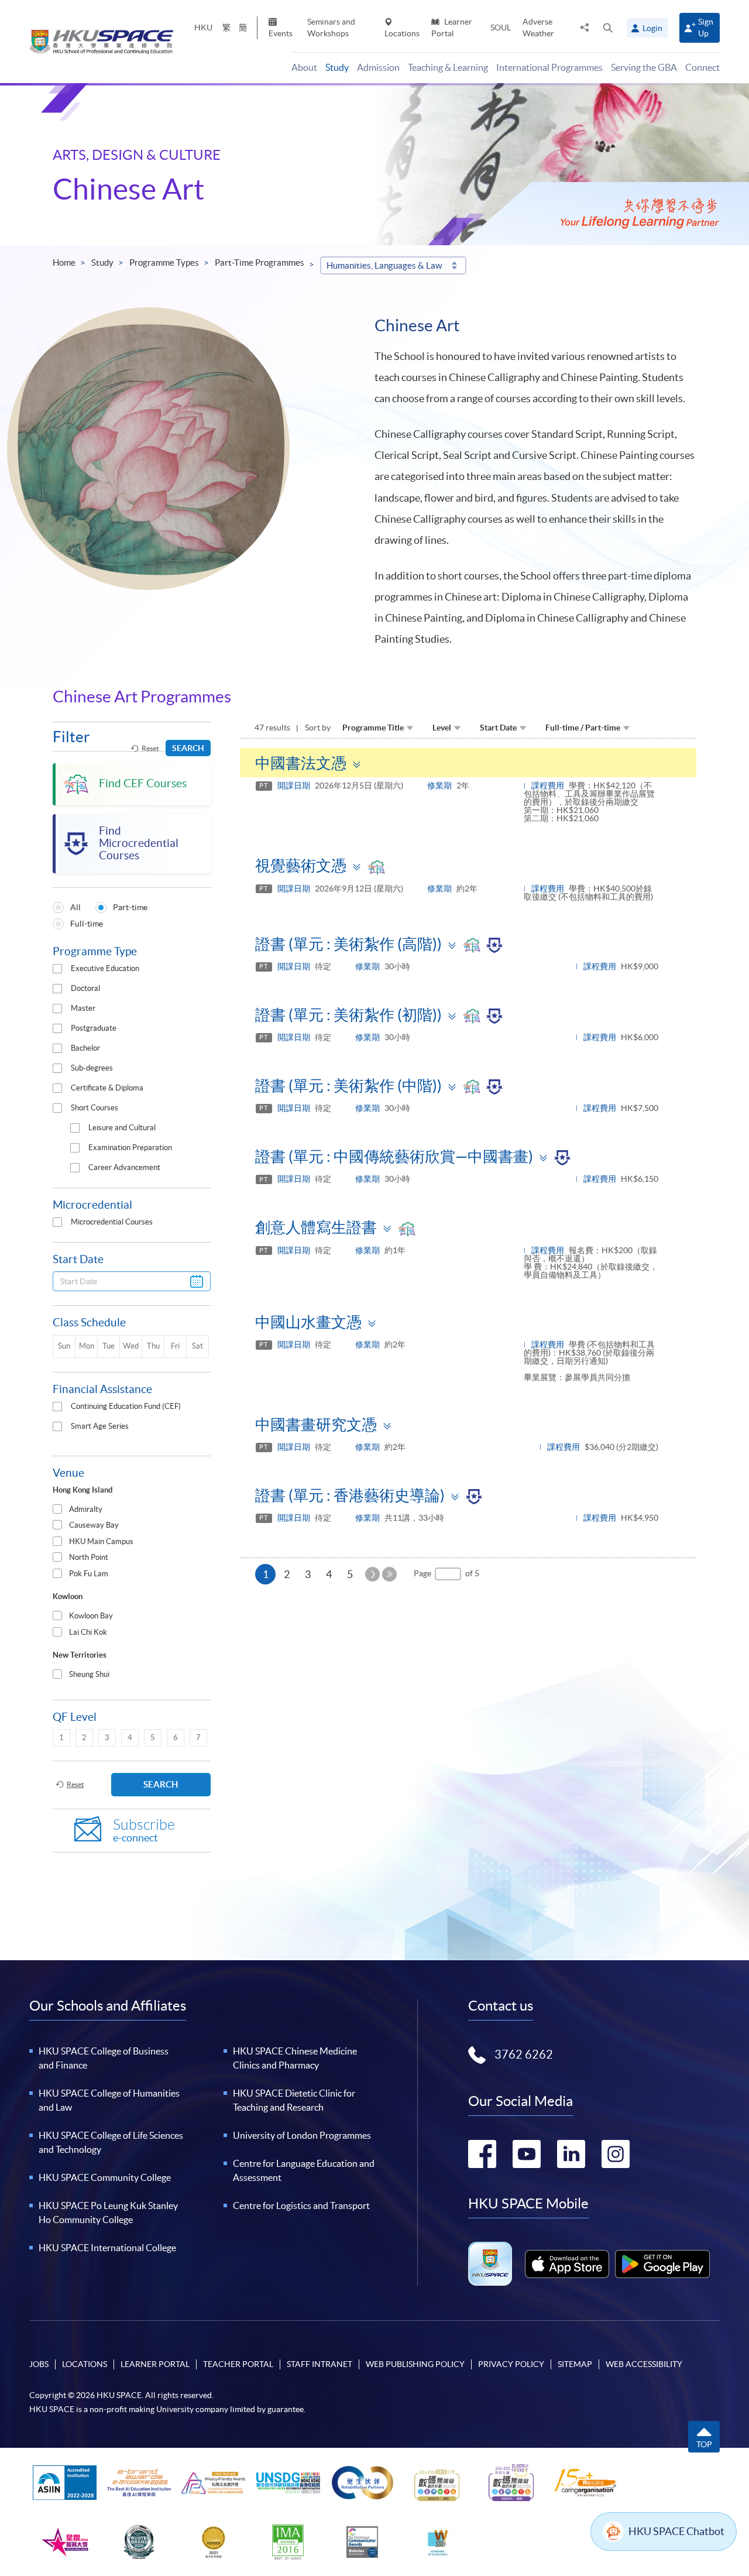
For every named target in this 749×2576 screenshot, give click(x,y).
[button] (608, 28)
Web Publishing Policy (415, 2364)
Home (64, 263)
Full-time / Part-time (583, 728)
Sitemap (575, 2364)
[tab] (132, 1510)
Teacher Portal (238, 2364)
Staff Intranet (319, 2364)
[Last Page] (389, 1574)
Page (422, 1573)
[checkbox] (57, 969)
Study (102, 263)
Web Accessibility (644, 2364)
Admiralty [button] (86, 1509)
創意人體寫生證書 (316, 1227)
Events (281, 33)
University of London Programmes (302, 2135)
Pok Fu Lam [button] (89, 1574)
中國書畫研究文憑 (316, 1424)
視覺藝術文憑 (301, 865)
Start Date (498, 728)
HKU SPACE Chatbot (676, 2531)
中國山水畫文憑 (308, 1322)
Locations (402, 33)
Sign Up (706, 27)
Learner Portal (452, 27)
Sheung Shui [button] (89, 1674)
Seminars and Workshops (331, 27)
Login (652, 28)
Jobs (39, 2364)
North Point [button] (89, 1557)
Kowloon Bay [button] (91, 1616)
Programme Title (373, 728)
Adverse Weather (538, 27)
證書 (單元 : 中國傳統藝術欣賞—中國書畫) (394, 1156)
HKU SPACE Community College (105, 2177)
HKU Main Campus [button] (101, 1541)
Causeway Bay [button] (94, 1525)
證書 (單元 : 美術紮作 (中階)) (348, 1085)
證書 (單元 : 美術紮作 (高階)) (348, 944)
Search (188, 748)
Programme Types (164, 263)
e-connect (144, 1831)
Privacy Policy (511, 2364)
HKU (203, 28)
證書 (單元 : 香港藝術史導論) (350, 1495)
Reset (150, 748)
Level (442, 728)
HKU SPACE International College (107, 2248)
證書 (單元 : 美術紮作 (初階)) (348, 1015)
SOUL (501, 28)
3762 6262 (524, 2054)
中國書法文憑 (301, 763)
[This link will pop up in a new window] (567, 2264)
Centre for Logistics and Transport (301, 2205)
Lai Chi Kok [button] (88, 1632)
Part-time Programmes (260, 263)
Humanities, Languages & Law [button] (384, 265)
